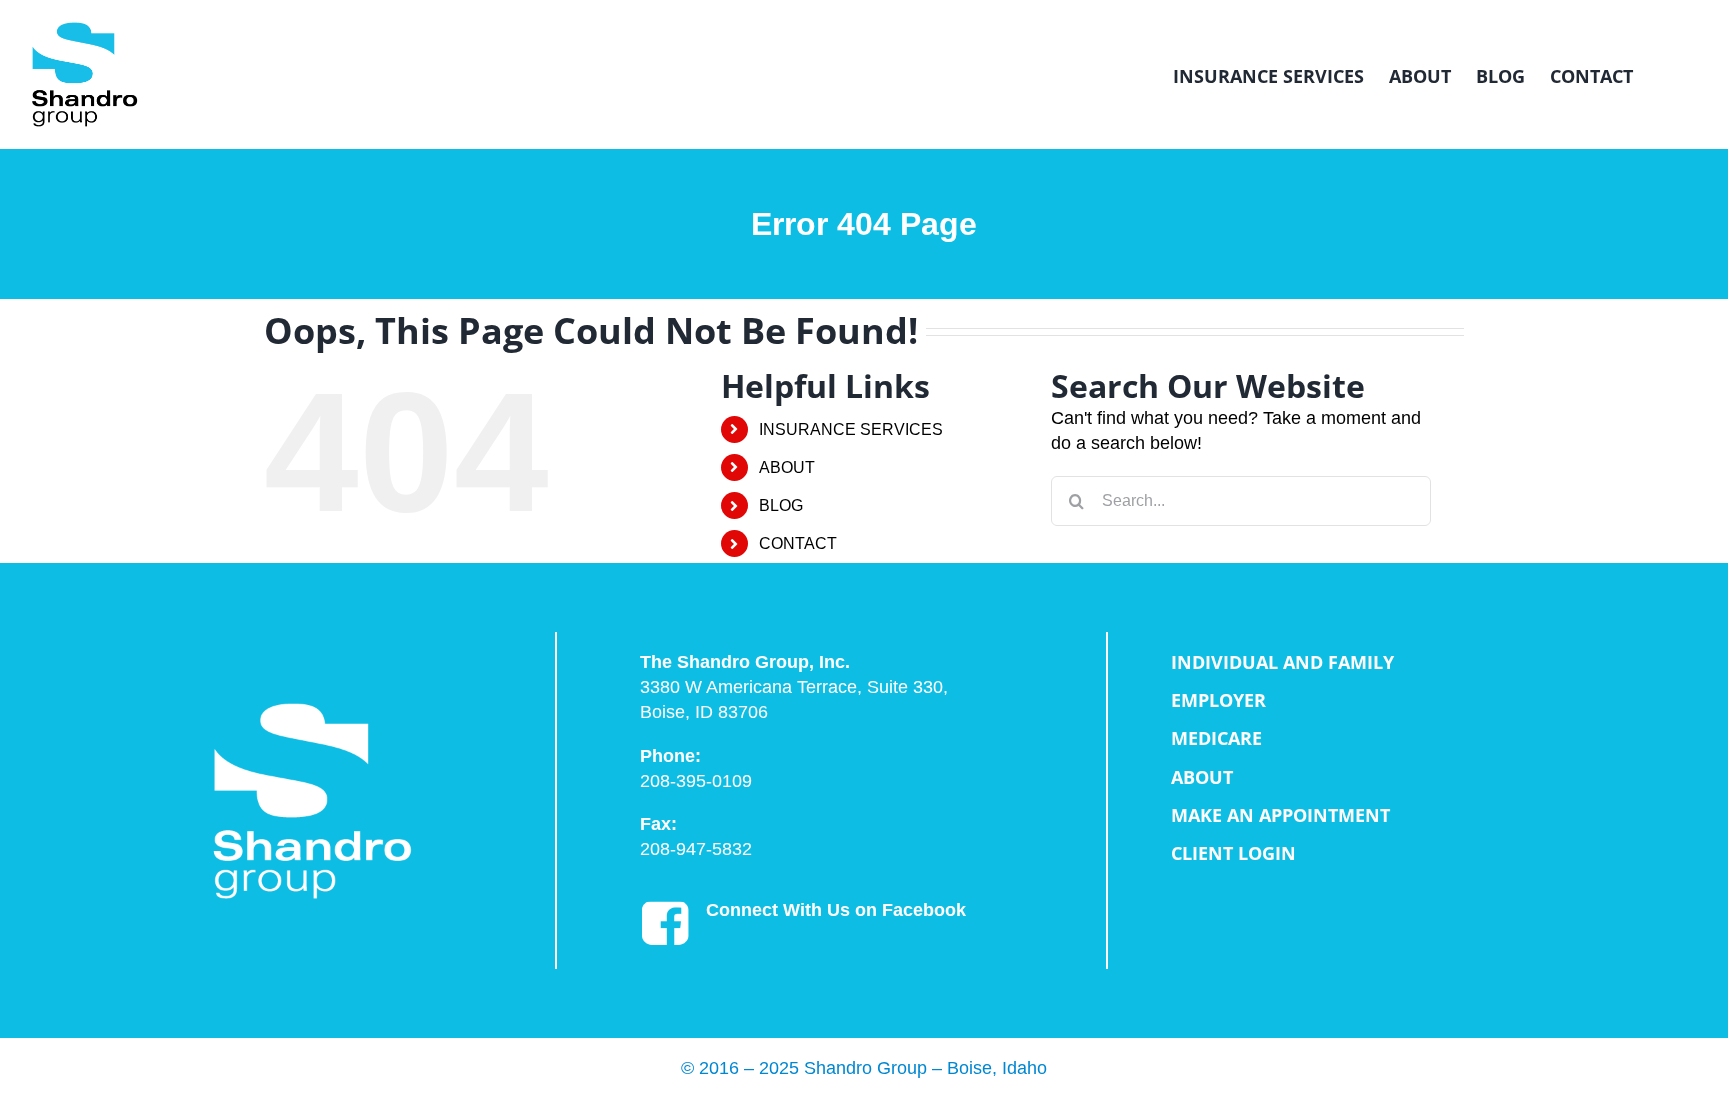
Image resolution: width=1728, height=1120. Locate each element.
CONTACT (798, 543)
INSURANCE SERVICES (851, 429)
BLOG (781, 505)
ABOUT (787, 467)
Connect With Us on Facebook (836, 910)
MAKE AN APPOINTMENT (1280, 815)
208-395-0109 (696, 781)
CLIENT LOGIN (1233, 853)
